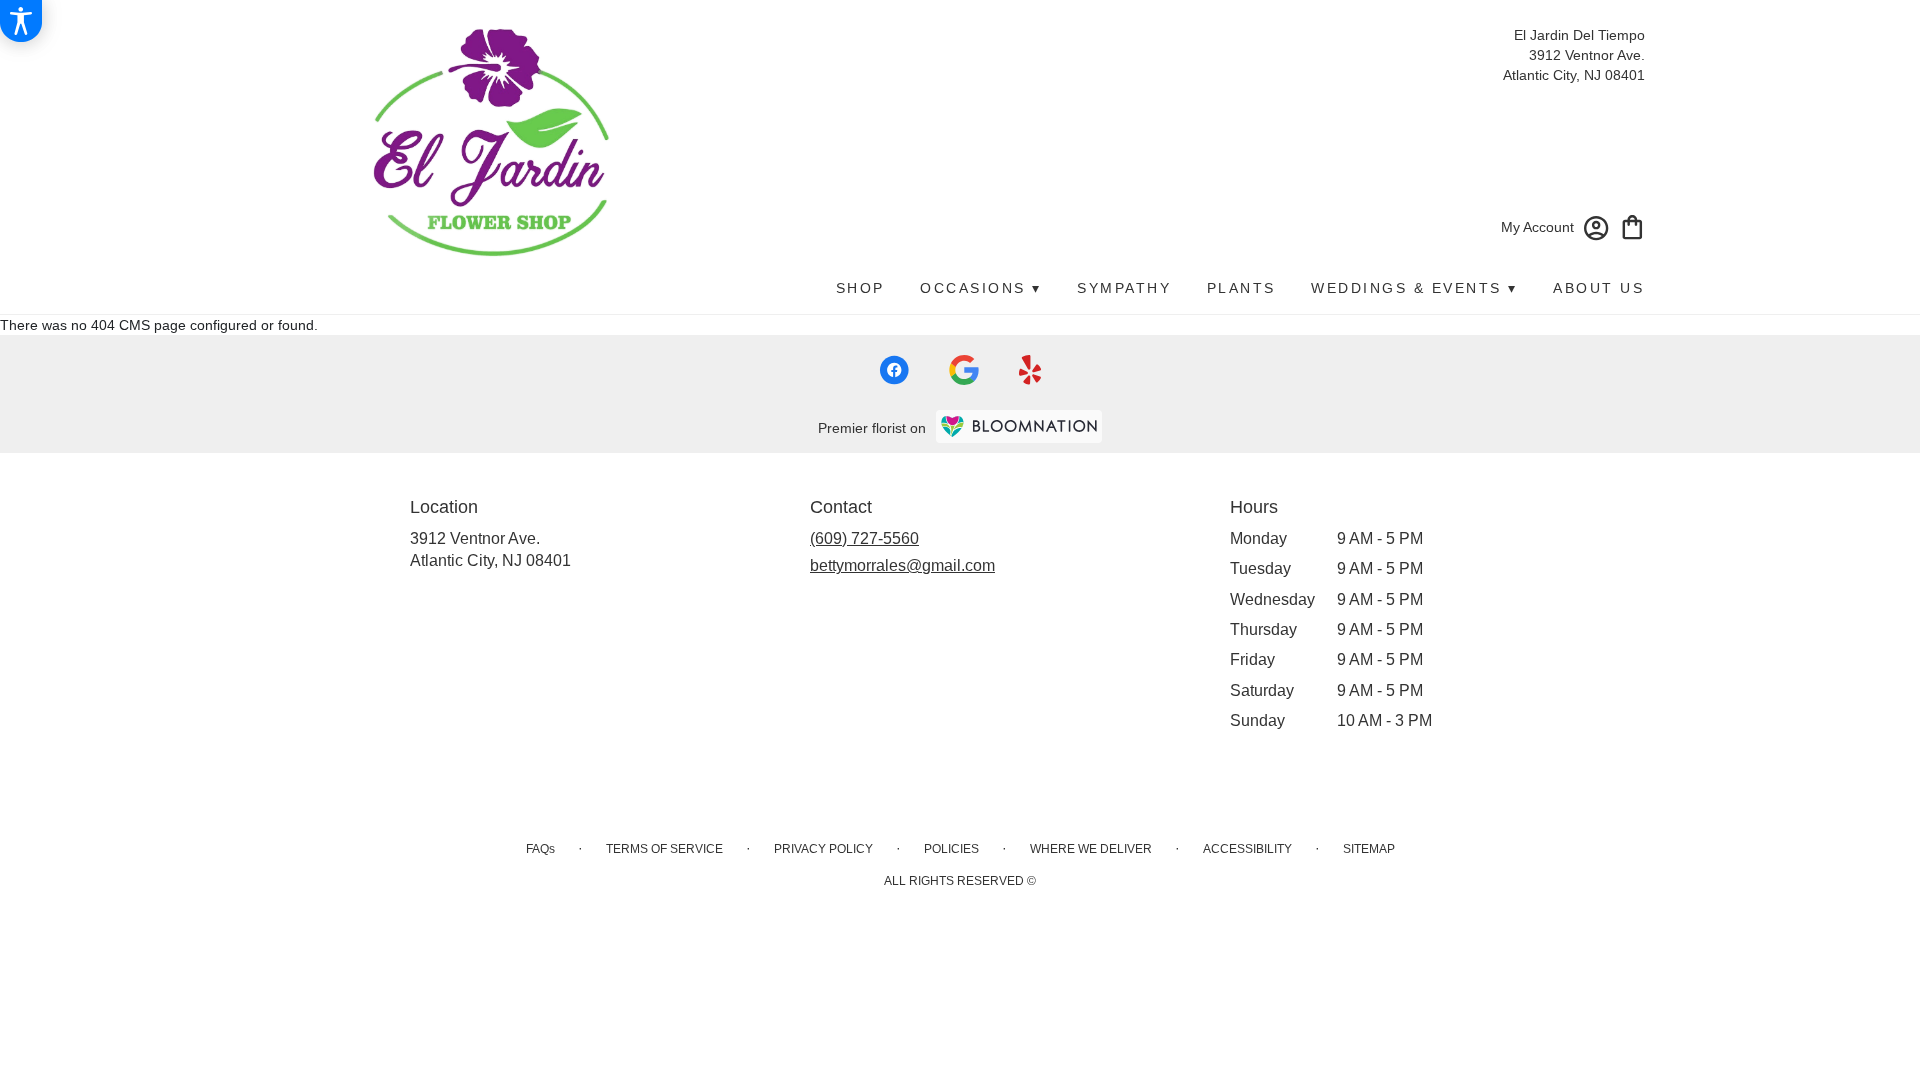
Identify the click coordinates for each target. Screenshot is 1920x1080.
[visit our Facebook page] (894, 370)
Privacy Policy (823, 849)
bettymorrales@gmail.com (902, 565)
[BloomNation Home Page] (1019, 426)
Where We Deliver (1091, 849)
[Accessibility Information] (21, 21)
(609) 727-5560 (864, 538)
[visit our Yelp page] (1030, 370)
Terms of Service (664, 849)
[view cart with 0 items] (1632, 225)
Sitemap (1369, 849)
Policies (951, 849)
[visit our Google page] (964, 370)
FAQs (540, 849)
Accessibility (1247, 849)
